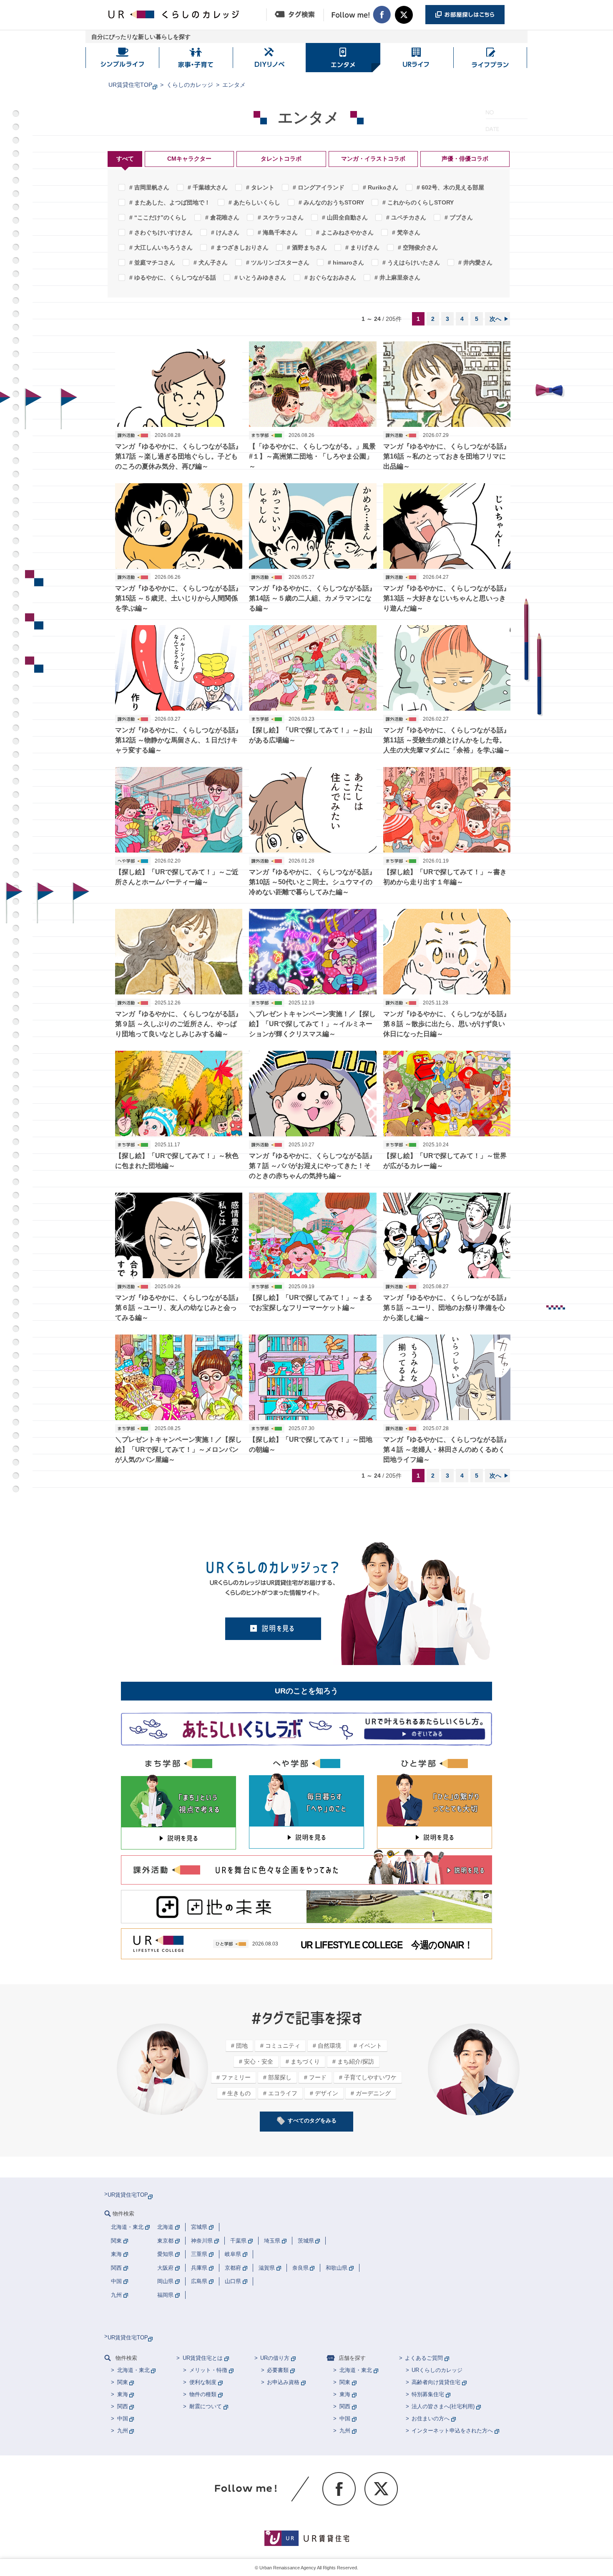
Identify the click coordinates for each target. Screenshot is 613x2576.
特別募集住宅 (428, 2394)
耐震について (206, 2406)
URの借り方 (275, 2358)
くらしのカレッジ (190, 85)
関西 (123, 2406)
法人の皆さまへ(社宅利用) (443, 2406)
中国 (123, 2418)
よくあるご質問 (424, 2358)
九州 (123, 2431)
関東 (123, 2382)
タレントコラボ (281, 159)
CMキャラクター (189, 159)
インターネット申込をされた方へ (452, 2431)
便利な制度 (203, 2382)
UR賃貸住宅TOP (130, 85)
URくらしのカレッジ (437, 2370)
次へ (495, 319)
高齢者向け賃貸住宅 (436, 2382)
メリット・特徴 (208, 2370)
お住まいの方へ (431, 2418)
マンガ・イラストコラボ (373, 159)
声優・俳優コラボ (465, 159)
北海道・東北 (133, 2370)
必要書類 (278, 2370)
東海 (123, 2394)
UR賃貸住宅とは (203, 2358)
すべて (125, 159)
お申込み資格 (283, 2382)
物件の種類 (203, 2394)
